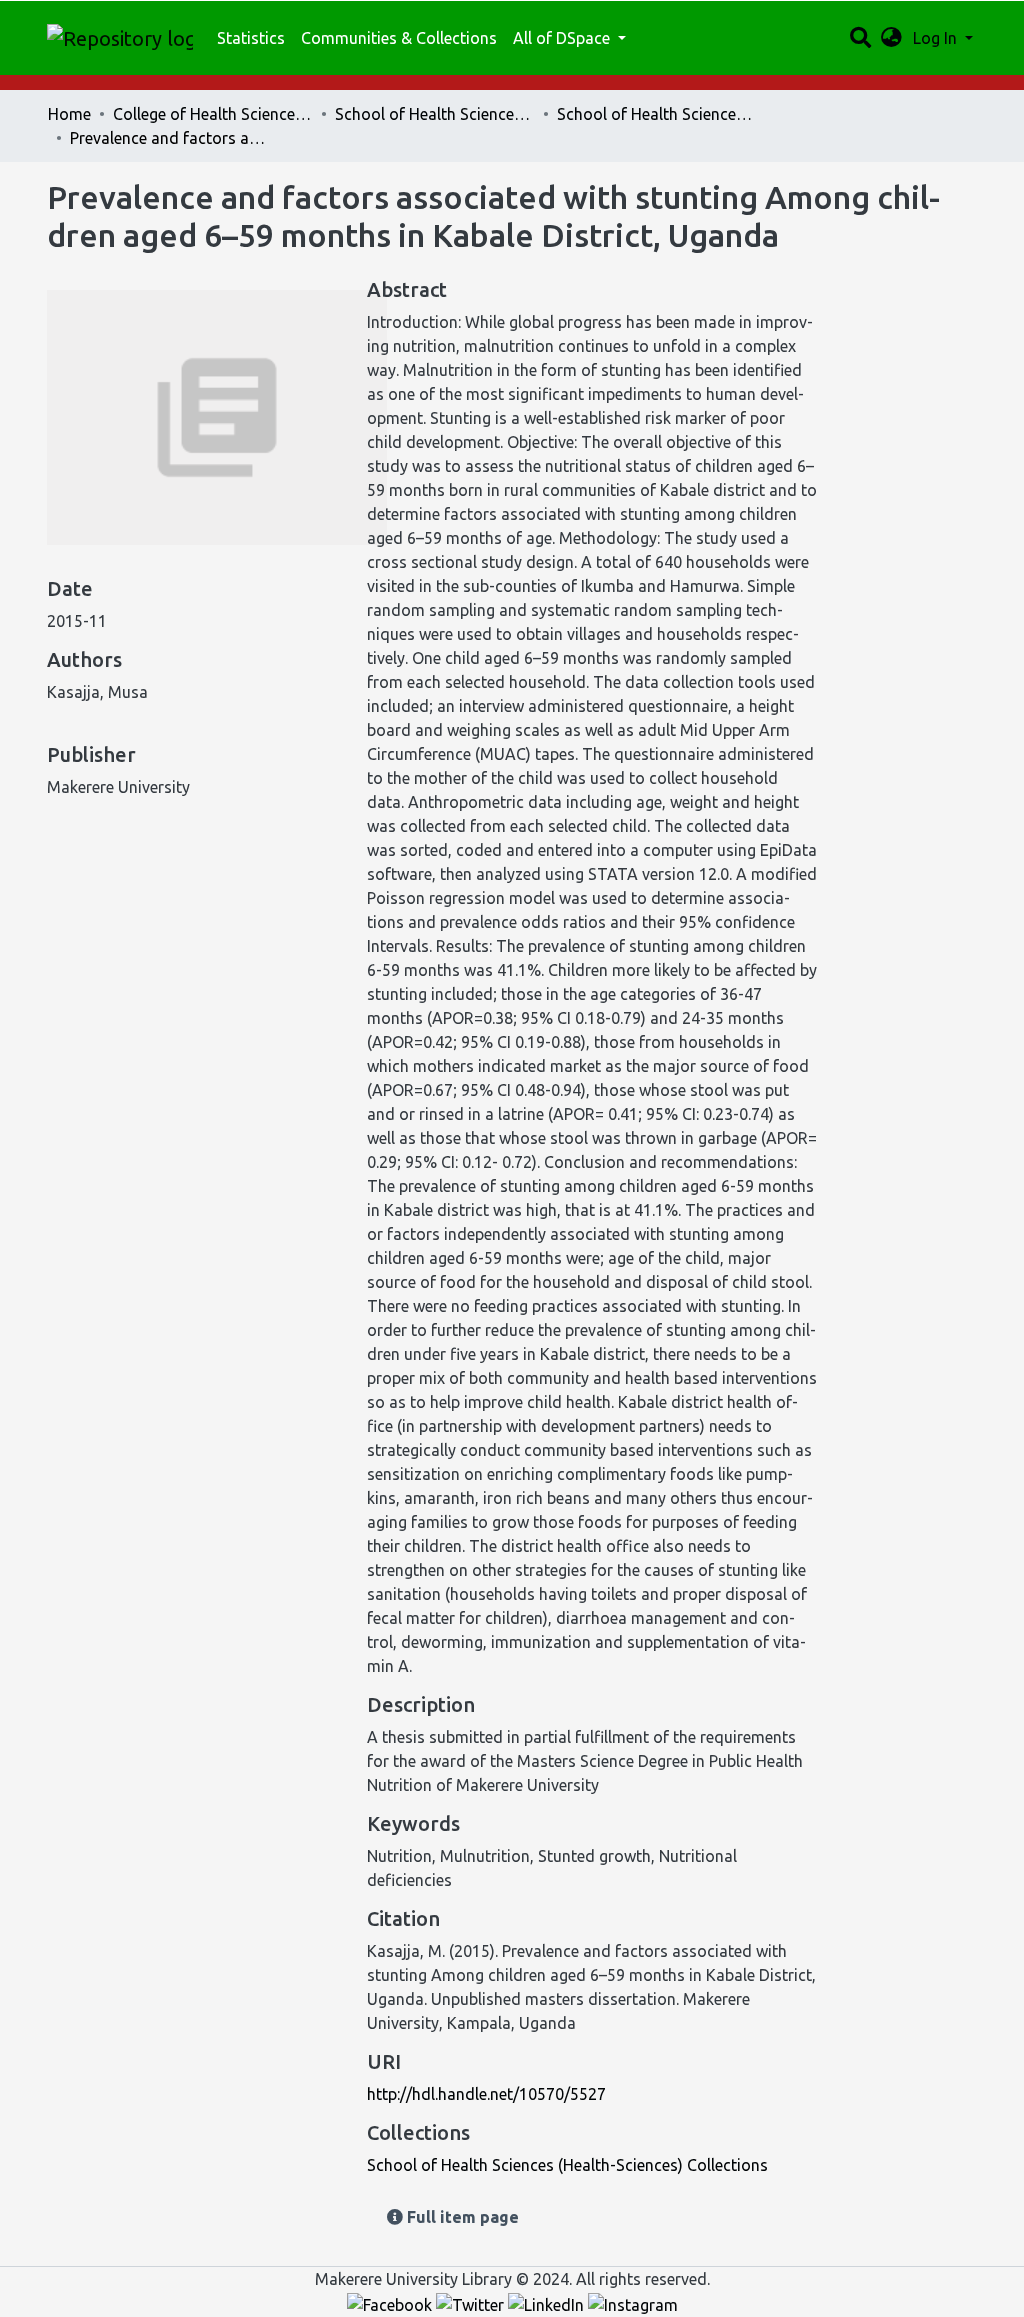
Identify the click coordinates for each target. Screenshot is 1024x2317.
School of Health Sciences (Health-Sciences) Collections (657, 114)
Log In (937, 38)
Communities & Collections (399, 38)
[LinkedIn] (548, 2303)
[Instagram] (633, 2303)
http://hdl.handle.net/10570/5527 (486, 2094)
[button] (891, 38)
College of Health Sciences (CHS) (213, 114)
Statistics (251, 38)
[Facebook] (391, 2303)
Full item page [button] (461, 2217)
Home (69, 114)
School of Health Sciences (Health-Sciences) (435, 114)
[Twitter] (472, 2303)
